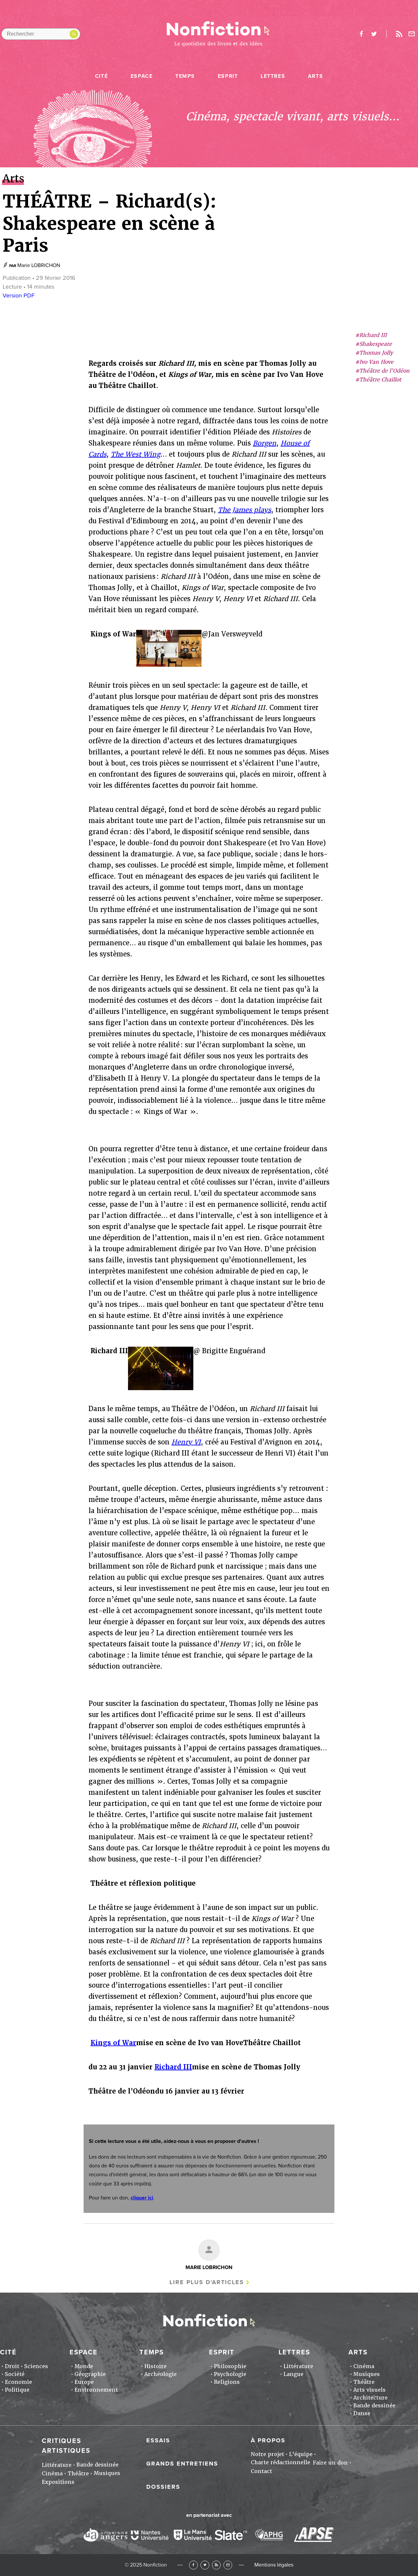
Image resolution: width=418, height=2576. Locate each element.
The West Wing (136, 454)
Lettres (273, 76)
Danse (362, 2413)
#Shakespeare (374, 344)
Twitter (205, 2565)
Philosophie (230, 2366)
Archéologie (161, 2374)
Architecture (370, 2398)
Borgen (265, 443)
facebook (361, 34)
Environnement (96, 2390)
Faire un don (330, 2463)
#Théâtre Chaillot (378, 380)
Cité (101, 76)
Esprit (228, 76)
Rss (399, 34)
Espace (142, 76)
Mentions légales (274, 2565)
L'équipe (301, 2454)
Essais (158, 2440)
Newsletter (412, 34)
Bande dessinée (374, 2406)
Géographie (90, 2374)
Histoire (155, 2366)
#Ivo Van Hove (374, 362)
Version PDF (19, 295)
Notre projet (267, 2454)
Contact (261, 2471)
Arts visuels (370, 2390)
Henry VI (186, 1442)
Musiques (367, 2374)
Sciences (36, 2366)
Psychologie (230, 2374)
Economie (18, 2382)
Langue (293, 2374)
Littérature (298, 2366)
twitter (374, 34)
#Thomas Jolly (374, 353)
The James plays (244, 510)
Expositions (58, 2482)
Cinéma (364, 2366)
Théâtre (364, 2382)
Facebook (193, 2565)
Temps (185, 76)
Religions (227, 2382)
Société (15, 2374)
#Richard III (371, 335)
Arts (315, 76)
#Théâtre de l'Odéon (382, 371)
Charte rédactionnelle (281, 2462)
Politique (17, 2390)
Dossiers (163, 2487)
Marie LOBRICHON (39, 265)
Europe (84, 2382)
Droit (12, 2366)
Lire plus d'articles (207, 2282)
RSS (216, 2565)
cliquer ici (142, 2198)
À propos (268, 2440)
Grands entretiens (182, 2464)
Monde (84, 2366)
